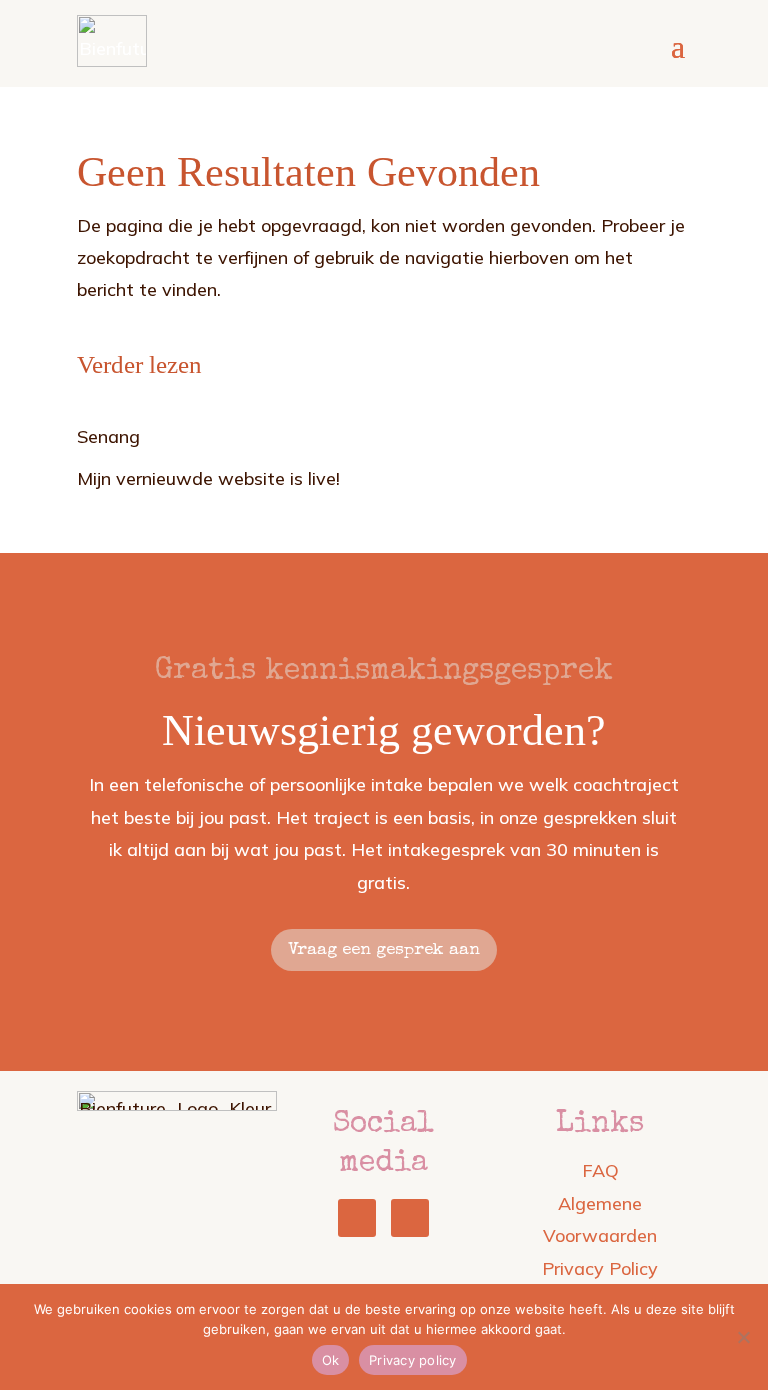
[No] (743, 1337)
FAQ (600, 1170)
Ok (331, 1360)
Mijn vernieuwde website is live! (208, 478)
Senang (108, 436)
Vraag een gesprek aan (384, 950)
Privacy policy (413, 1360)
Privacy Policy (600, 1268)
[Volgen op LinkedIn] (357, 1218)
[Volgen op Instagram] (410, 1218)
